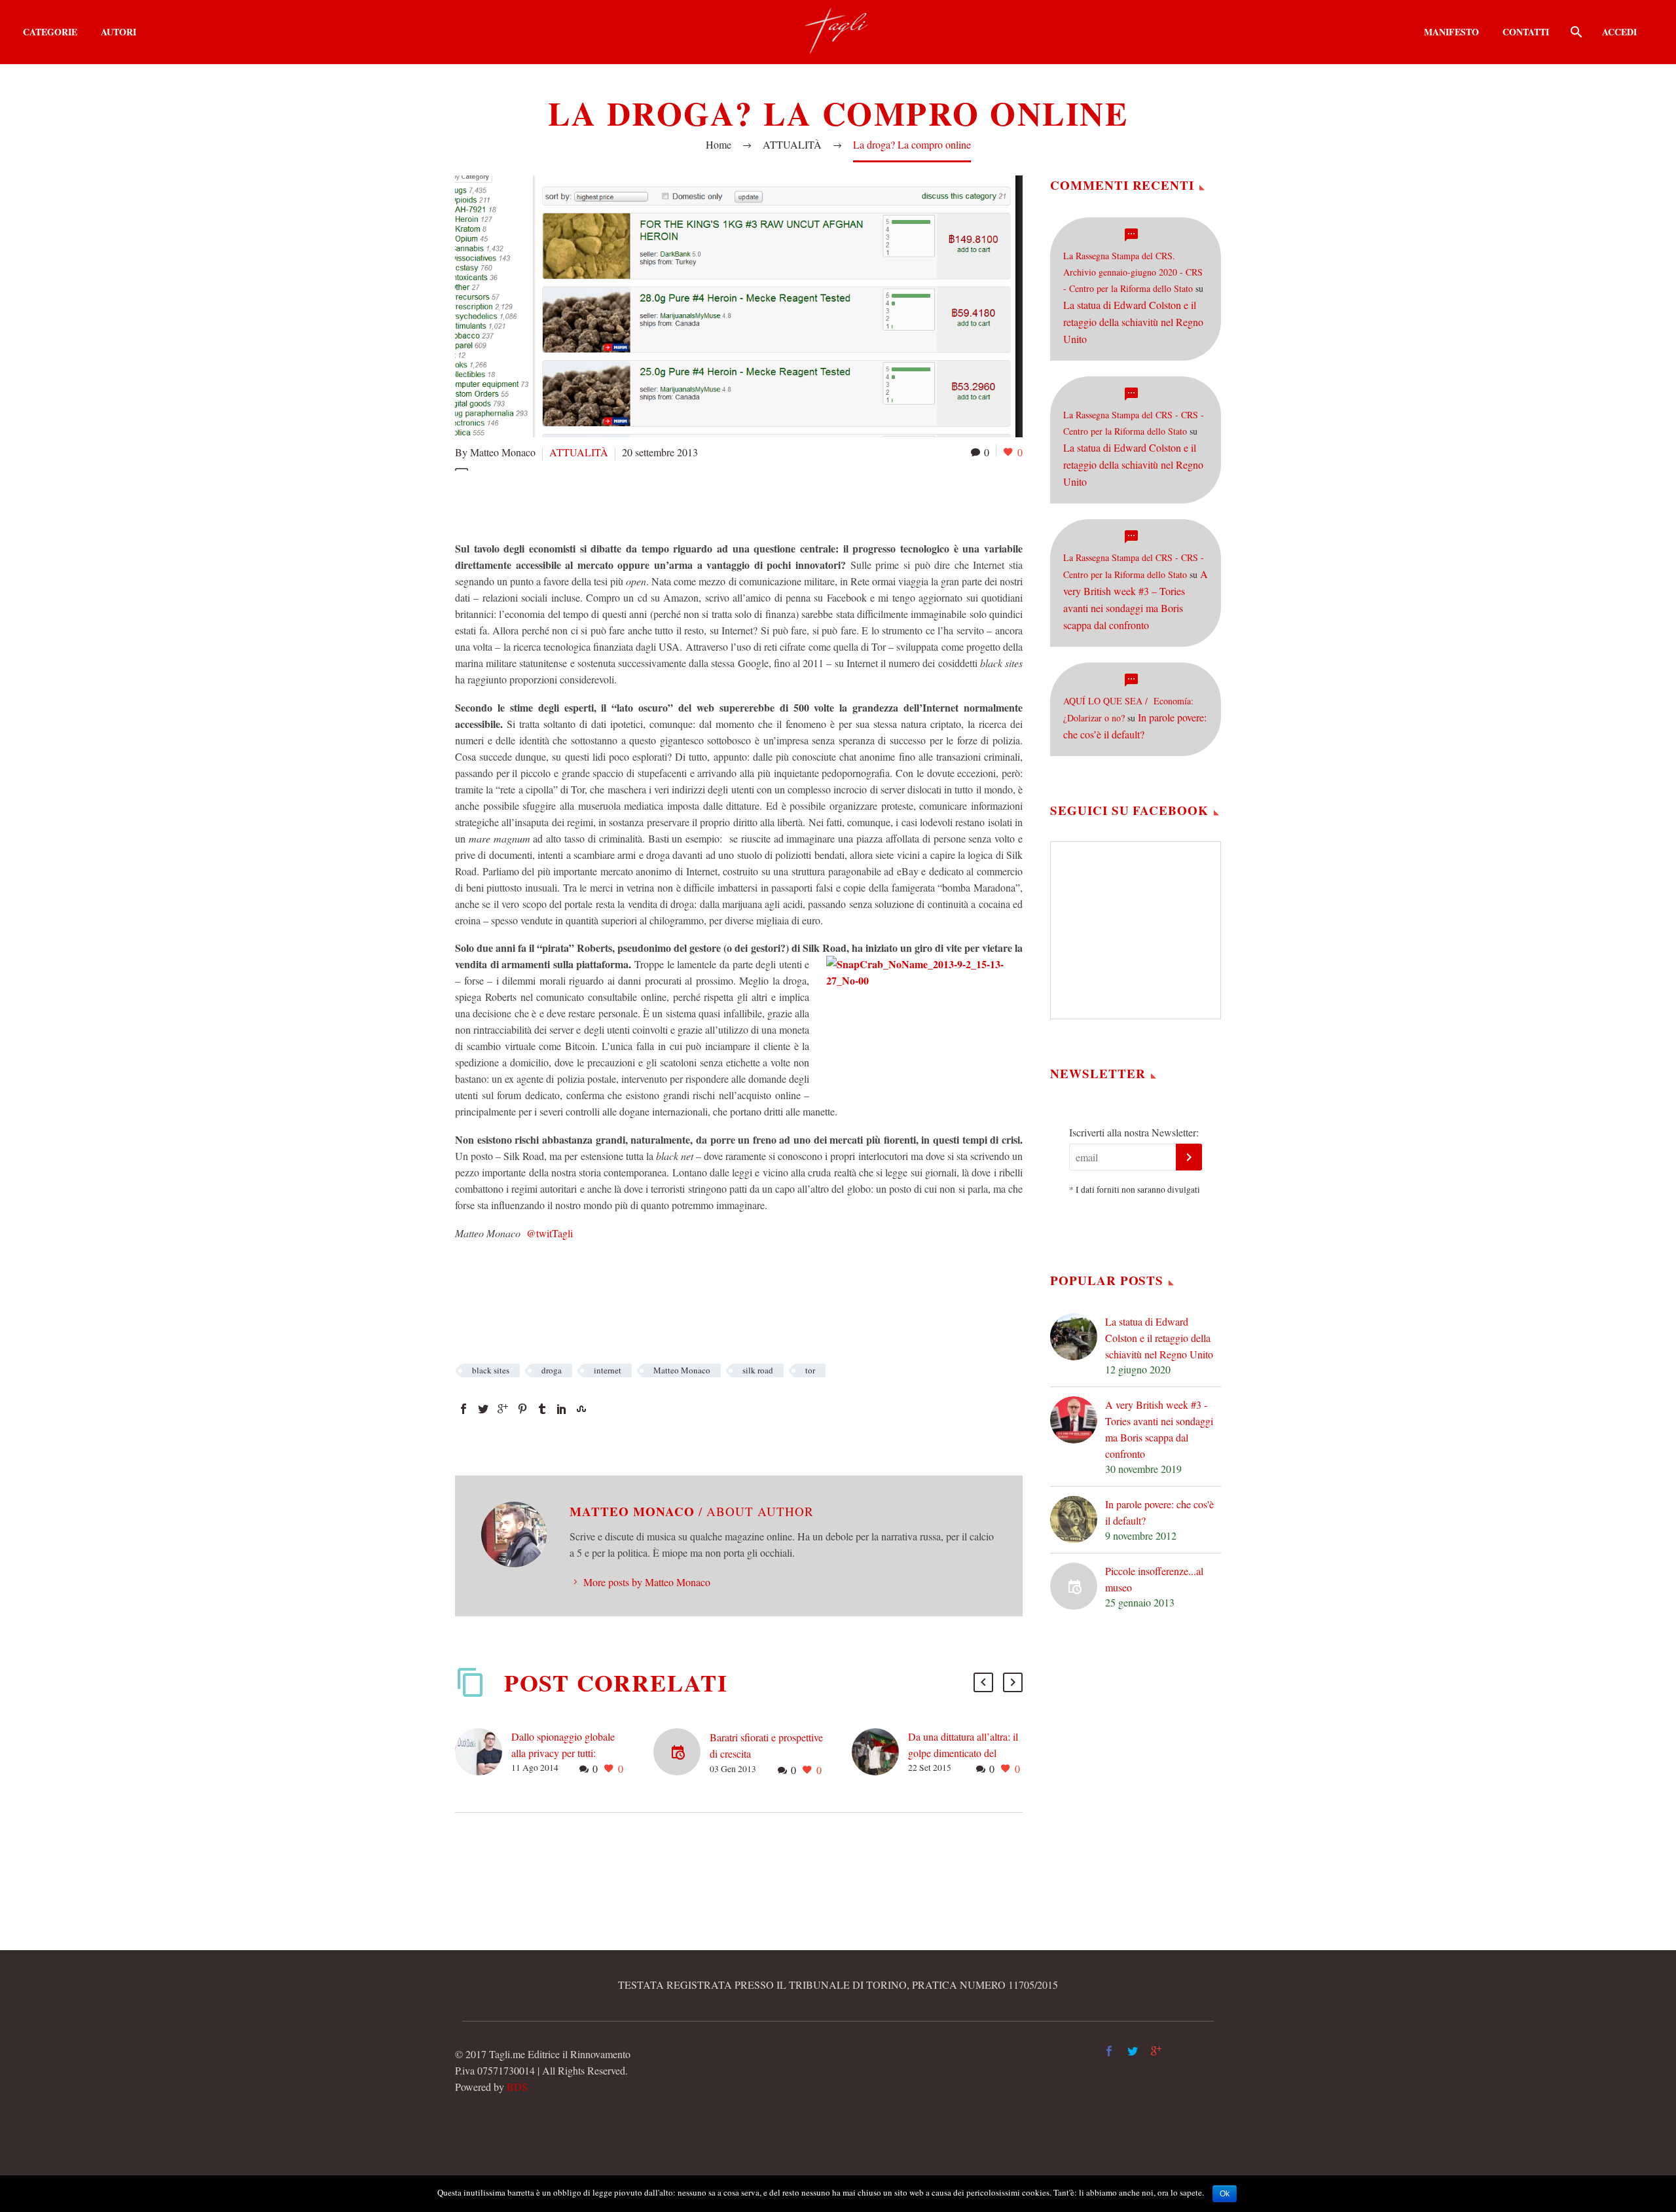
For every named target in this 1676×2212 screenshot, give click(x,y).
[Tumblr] (542, 1409)
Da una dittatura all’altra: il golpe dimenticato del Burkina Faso (963, 1753)
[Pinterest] (522, 1409)
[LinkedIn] (562, 1409)
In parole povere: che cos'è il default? (1159, 1512)
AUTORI (118, 32)
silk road (758, 1370)
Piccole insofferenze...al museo (1154, 1579)
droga (552, 1370)
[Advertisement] (693, 503)
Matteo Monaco (682, 1370)
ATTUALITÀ (579, 452)
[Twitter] (483, 1409)
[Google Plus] (503, 1409)
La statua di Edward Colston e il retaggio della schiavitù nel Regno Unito (1133, 322)
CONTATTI (1526, 32)
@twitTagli (548, 1233)
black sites (491, 1370)
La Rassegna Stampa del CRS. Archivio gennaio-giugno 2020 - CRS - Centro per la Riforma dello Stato (1133, 272)
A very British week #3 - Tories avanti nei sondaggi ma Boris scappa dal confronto (1159, 1429)
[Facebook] (464, 1409)
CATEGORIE (50, 32)
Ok (1225, 2194)
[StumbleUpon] (581, 1409)
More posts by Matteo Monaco (647, 1582)
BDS (517, 2087)
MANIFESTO (1451, 32)
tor (810, 1370)
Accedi (1619, 32)
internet (608, 1370)
